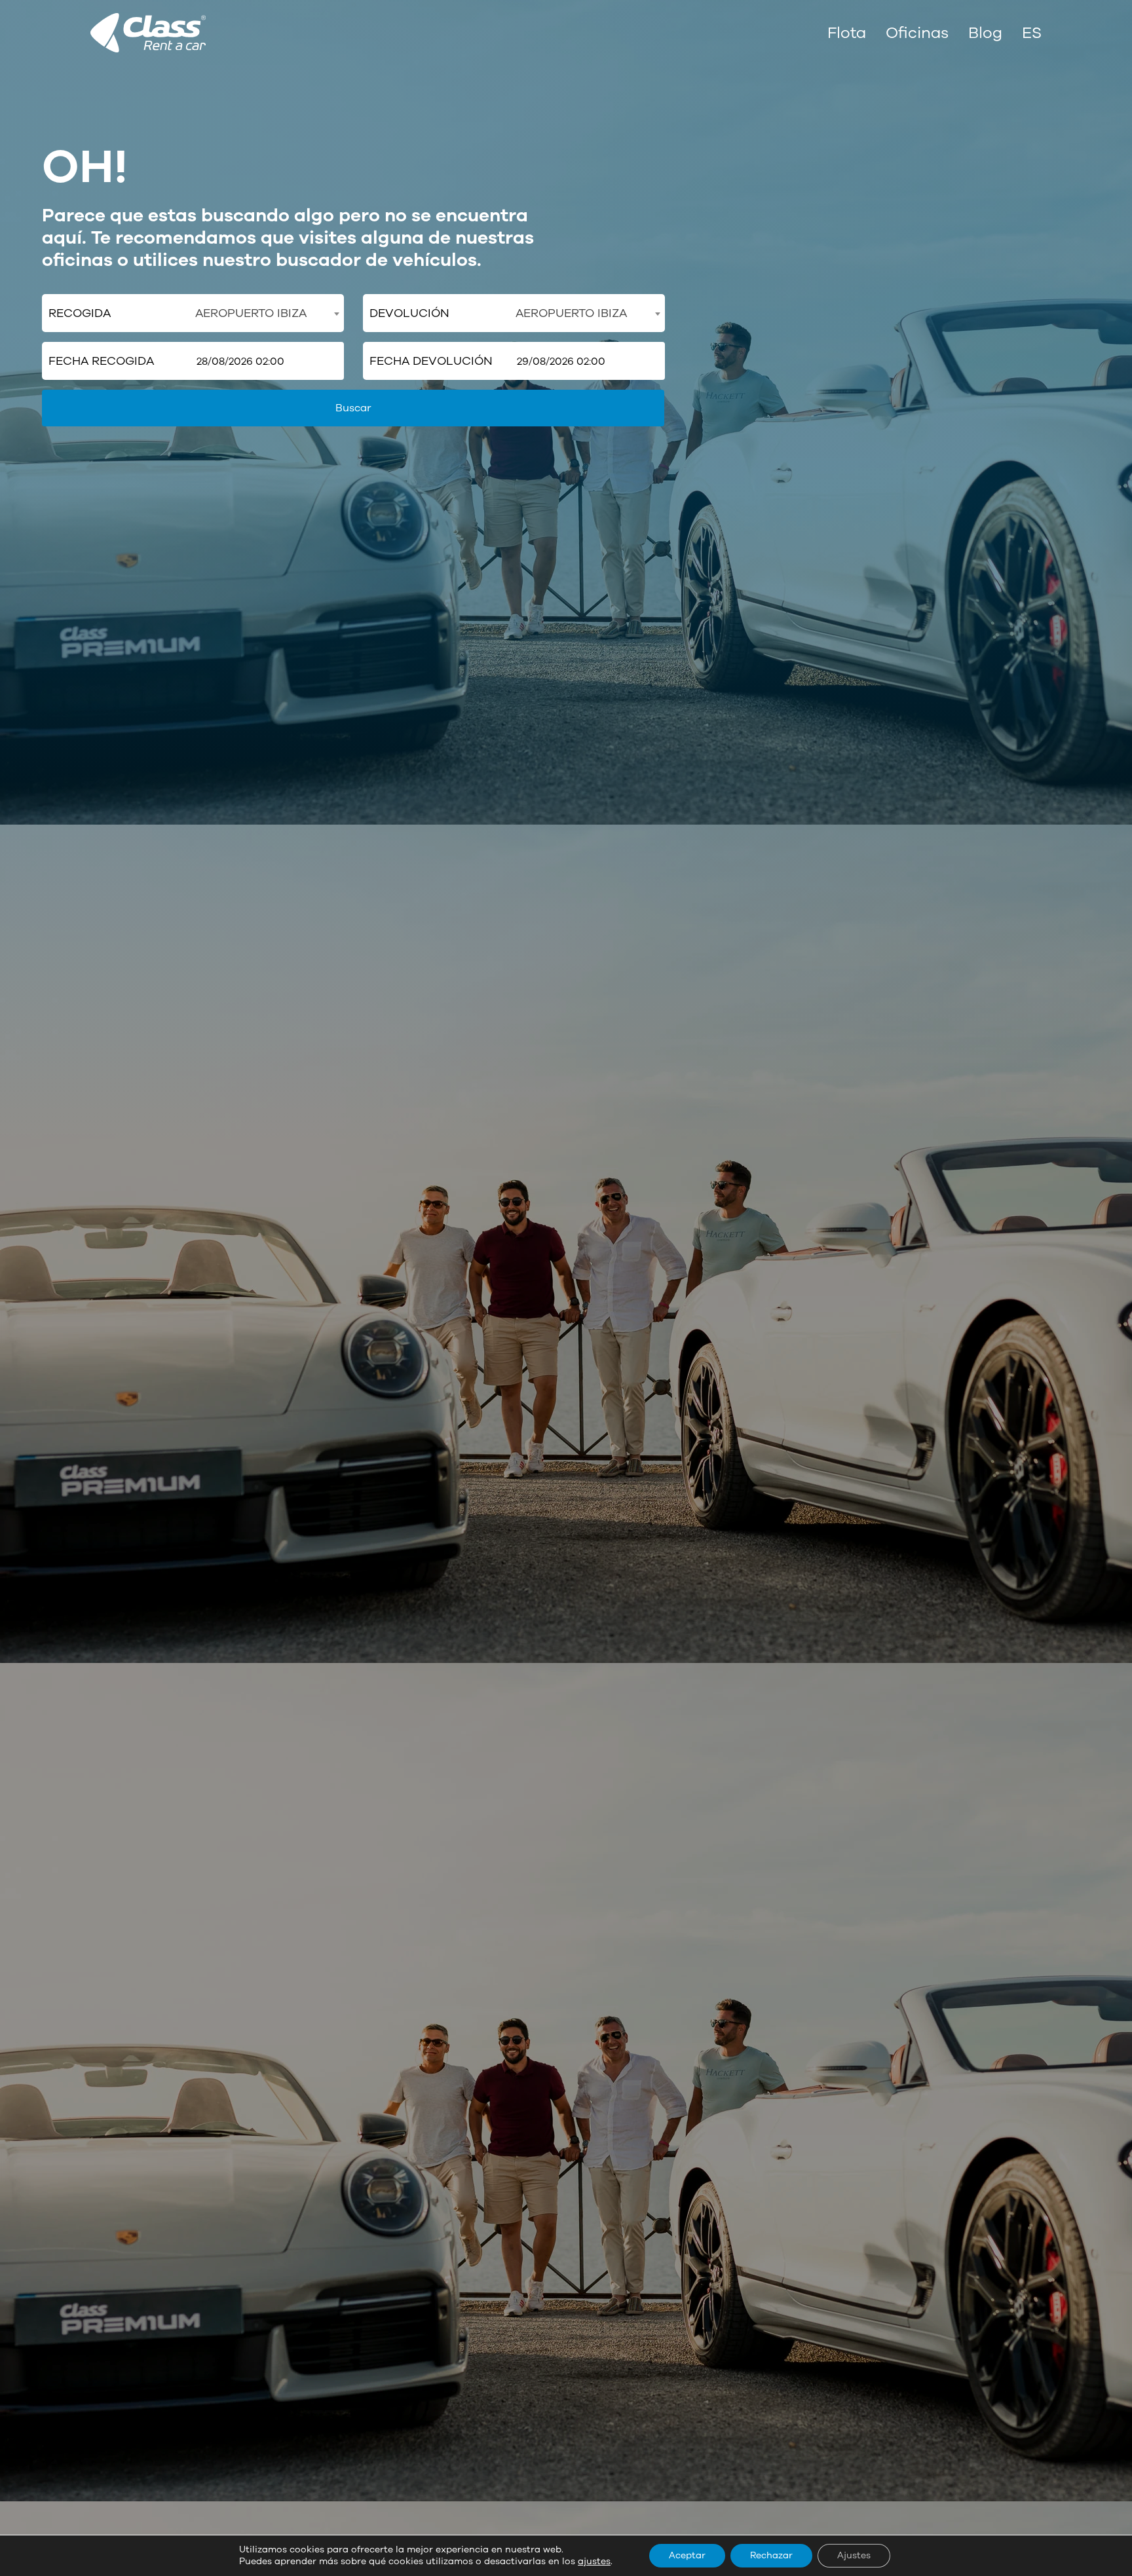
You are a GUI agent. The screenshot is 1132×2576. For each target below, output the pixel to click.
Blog (985, 33)
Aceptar (687, 2555)
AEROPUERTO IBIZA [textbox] (251, 313)
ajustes (594, 2562)
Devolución (409, 313)
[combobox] (267, 313)
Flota (847, 33)
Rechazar (771, 2555)
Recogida (80, 313)
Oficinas (917, 33)
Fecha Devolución (431, 361)
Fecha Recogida (101, 361)
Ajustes (854, 2555)
